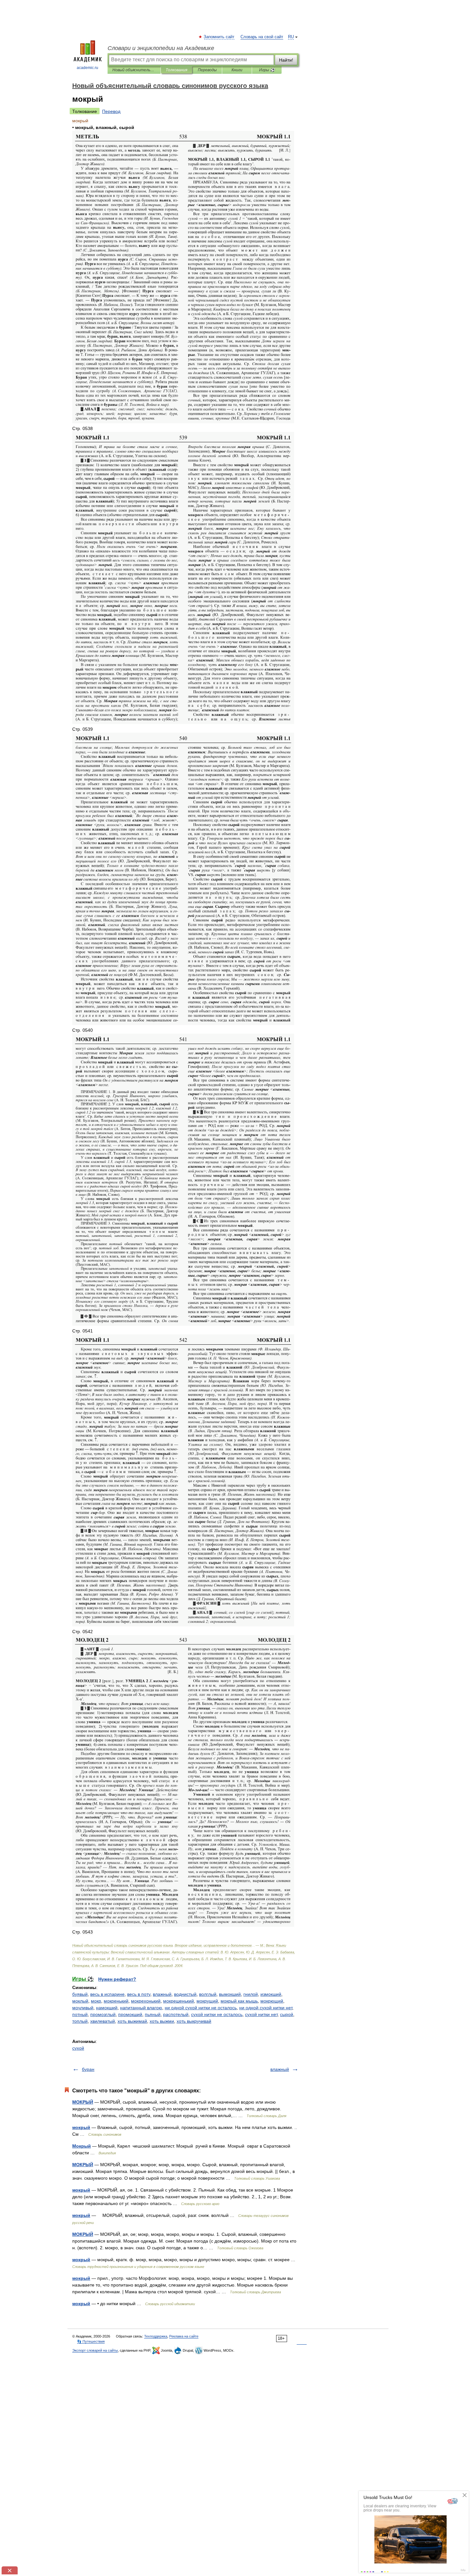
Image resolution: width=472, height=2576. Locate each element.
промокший (130, 2014)
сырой (287, 2014)
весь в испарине (107, 1994)
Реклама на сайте (184, 2336)
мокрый (81, 2127)
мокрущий (207, 2001)
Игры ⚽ (267, 70)
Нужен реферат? (117, 1979)
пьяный (153, 2014)
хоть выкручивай (194, 2021)
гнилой (251, 1994)
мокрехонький (146, 2001)
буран (88, 2069)
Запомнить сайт (219, 37)
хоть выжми (162, 2021)
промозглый (103, 2014)
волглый (208, 1994)
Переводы (207, 70)
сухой (78, 2048)
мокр (96, 2001)
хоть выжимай (132, 2021)
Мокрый (82, 2146)
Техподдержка (156, 2336)
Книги (237, 70)
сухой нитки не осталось (217, 2014)
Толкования (176, 70)
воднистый (185, 1994)
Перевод (111, 111)
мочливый (83, 2008)
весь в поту (139, 1994)
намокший (107, 2008)
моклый (80, 2001)
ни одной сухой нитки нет (266, 2008)
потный (80, 2014)
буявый (80, 1994)
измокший (271, 1994)
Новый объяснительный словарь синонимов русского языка (134, 70)
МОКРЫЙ (83, 2102)
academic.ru (87, 68)
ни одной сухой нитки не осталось (201, 2008)
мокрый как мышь (239, 2001)
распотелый (176, 2014)
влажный (162, 1994)
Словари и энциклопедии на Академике (161, 48)
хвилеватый (103, 2021)
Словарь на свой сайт (262, 37)
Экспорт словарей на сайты (95, 2350)
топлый (80, 2021)
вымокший (230, 1994)
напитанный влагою (141, 2008)
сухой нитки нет (261, 2014)
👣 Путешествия (91, 2341)
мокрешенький (179, 2001)
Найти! (286, 60)
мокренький (116, 2001)
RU (291, 37)
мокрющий (272, 2001)
